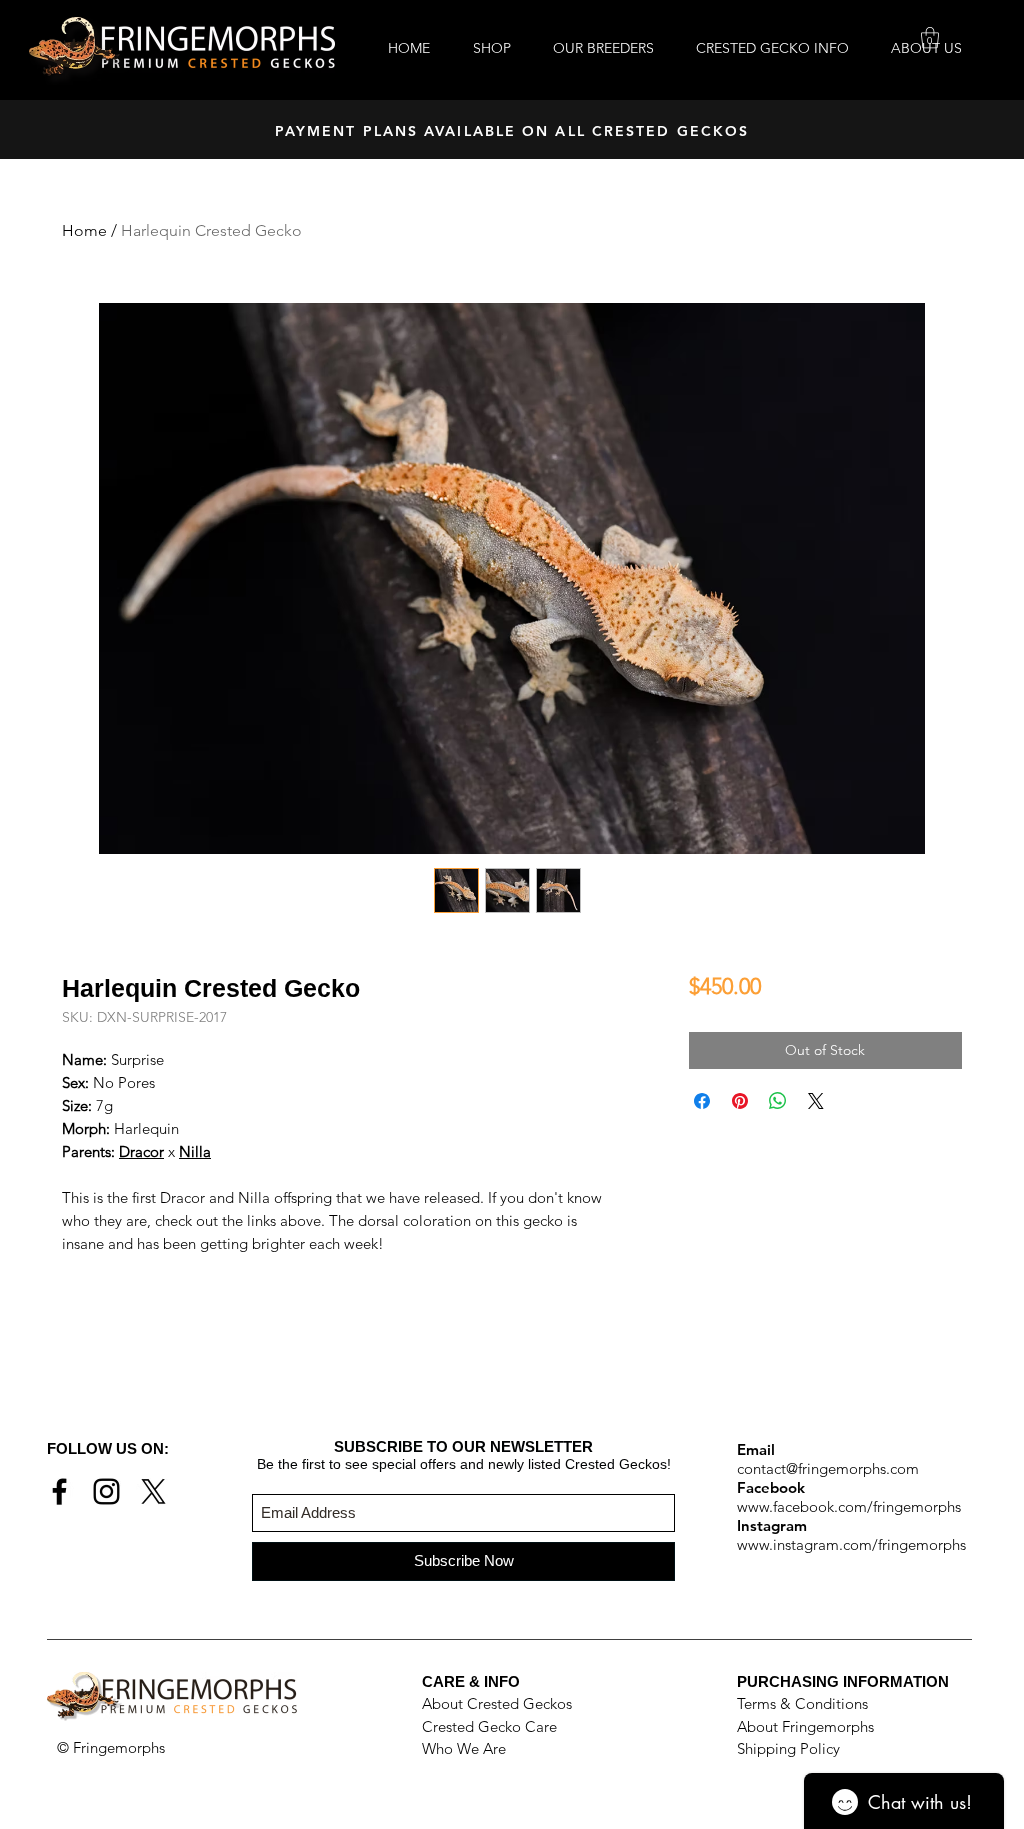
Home (84, 230)
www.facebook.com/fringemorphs (849, 1506)
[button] (930, 37)
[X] (153, 1491)
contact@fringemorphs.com (828, 1468)
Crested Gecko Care (489, 1726)
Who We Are (464, 1748)
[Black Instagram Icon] (106, 1491)
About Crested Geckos (497, 1703)
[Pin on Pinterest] (740, 1101)
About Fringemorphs (805, 1726)
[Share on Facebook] (702, 1101)
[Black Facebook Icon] (59, 1491)
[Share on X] (816, 1101)
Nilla (195, 1151)
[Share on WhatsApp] (778, 1101)
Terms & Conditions (802, 1703)
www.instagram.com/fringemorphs (851, 1544)
